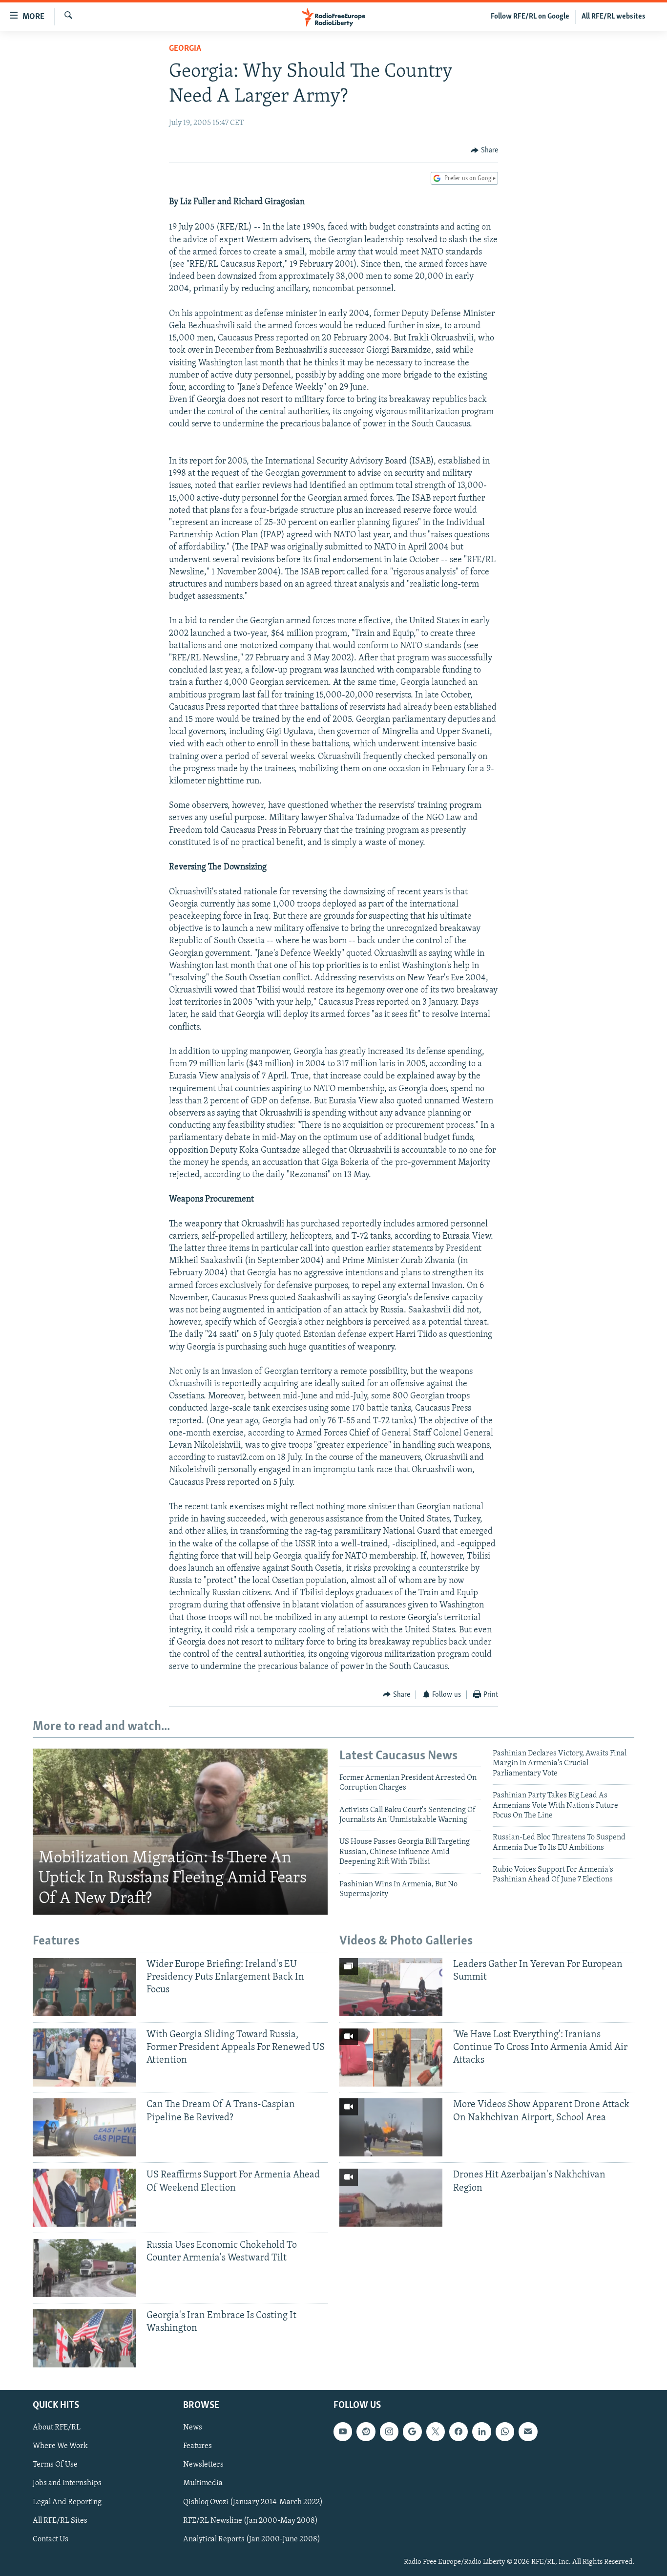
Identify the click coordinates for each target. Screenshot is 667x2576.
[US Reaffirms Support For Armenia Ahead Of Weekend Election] (84, 2198)
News (193, 2428)
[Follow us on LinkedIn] (481, 2431)
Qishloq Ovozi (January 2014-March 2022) (253, 2502)
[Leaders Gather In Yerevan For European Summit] (391, 1987)
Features (198, 2446)
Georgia (185, 49)
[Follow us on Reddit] (366, 2431)
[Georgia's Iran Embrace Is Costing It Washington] (84, 2338)
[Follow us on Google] (412, 2431)
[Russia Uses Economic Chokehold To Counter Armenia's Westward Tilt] (84, 2268)
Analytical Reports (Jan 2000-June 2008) (252, 2539)
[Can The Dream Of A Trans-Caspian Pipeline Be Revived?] (84, 2127)
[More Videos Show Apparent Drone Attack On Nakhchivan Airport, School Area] (391, 2127)
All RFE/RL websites (614, 17)
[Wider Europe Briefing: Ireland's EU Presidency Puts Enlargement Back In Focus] (84, 1987)
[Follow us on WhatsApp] (505, 2431)
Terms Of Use (55, 2465)
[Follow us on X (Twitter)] (436, 2431)
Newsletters (203, 2465)
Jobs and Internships (67, 2484)
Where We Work (60, 2446)
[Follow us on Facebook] (459, 2431)
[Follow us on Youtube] (343, 2431)
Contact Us (51, 2539)
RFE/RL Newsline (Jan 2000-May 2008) (250, 2521)
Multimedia (203, 2484)
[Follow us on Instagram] (389, 2431)
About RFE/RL (57, 2428)
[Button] (484, 150)
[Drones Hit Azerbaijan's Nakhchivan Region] (391, 2198)
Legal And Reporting (67, 2502)
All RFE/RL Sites (60, 2521)
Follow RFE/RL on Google (530, 17)
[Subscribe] (528, 2431)
